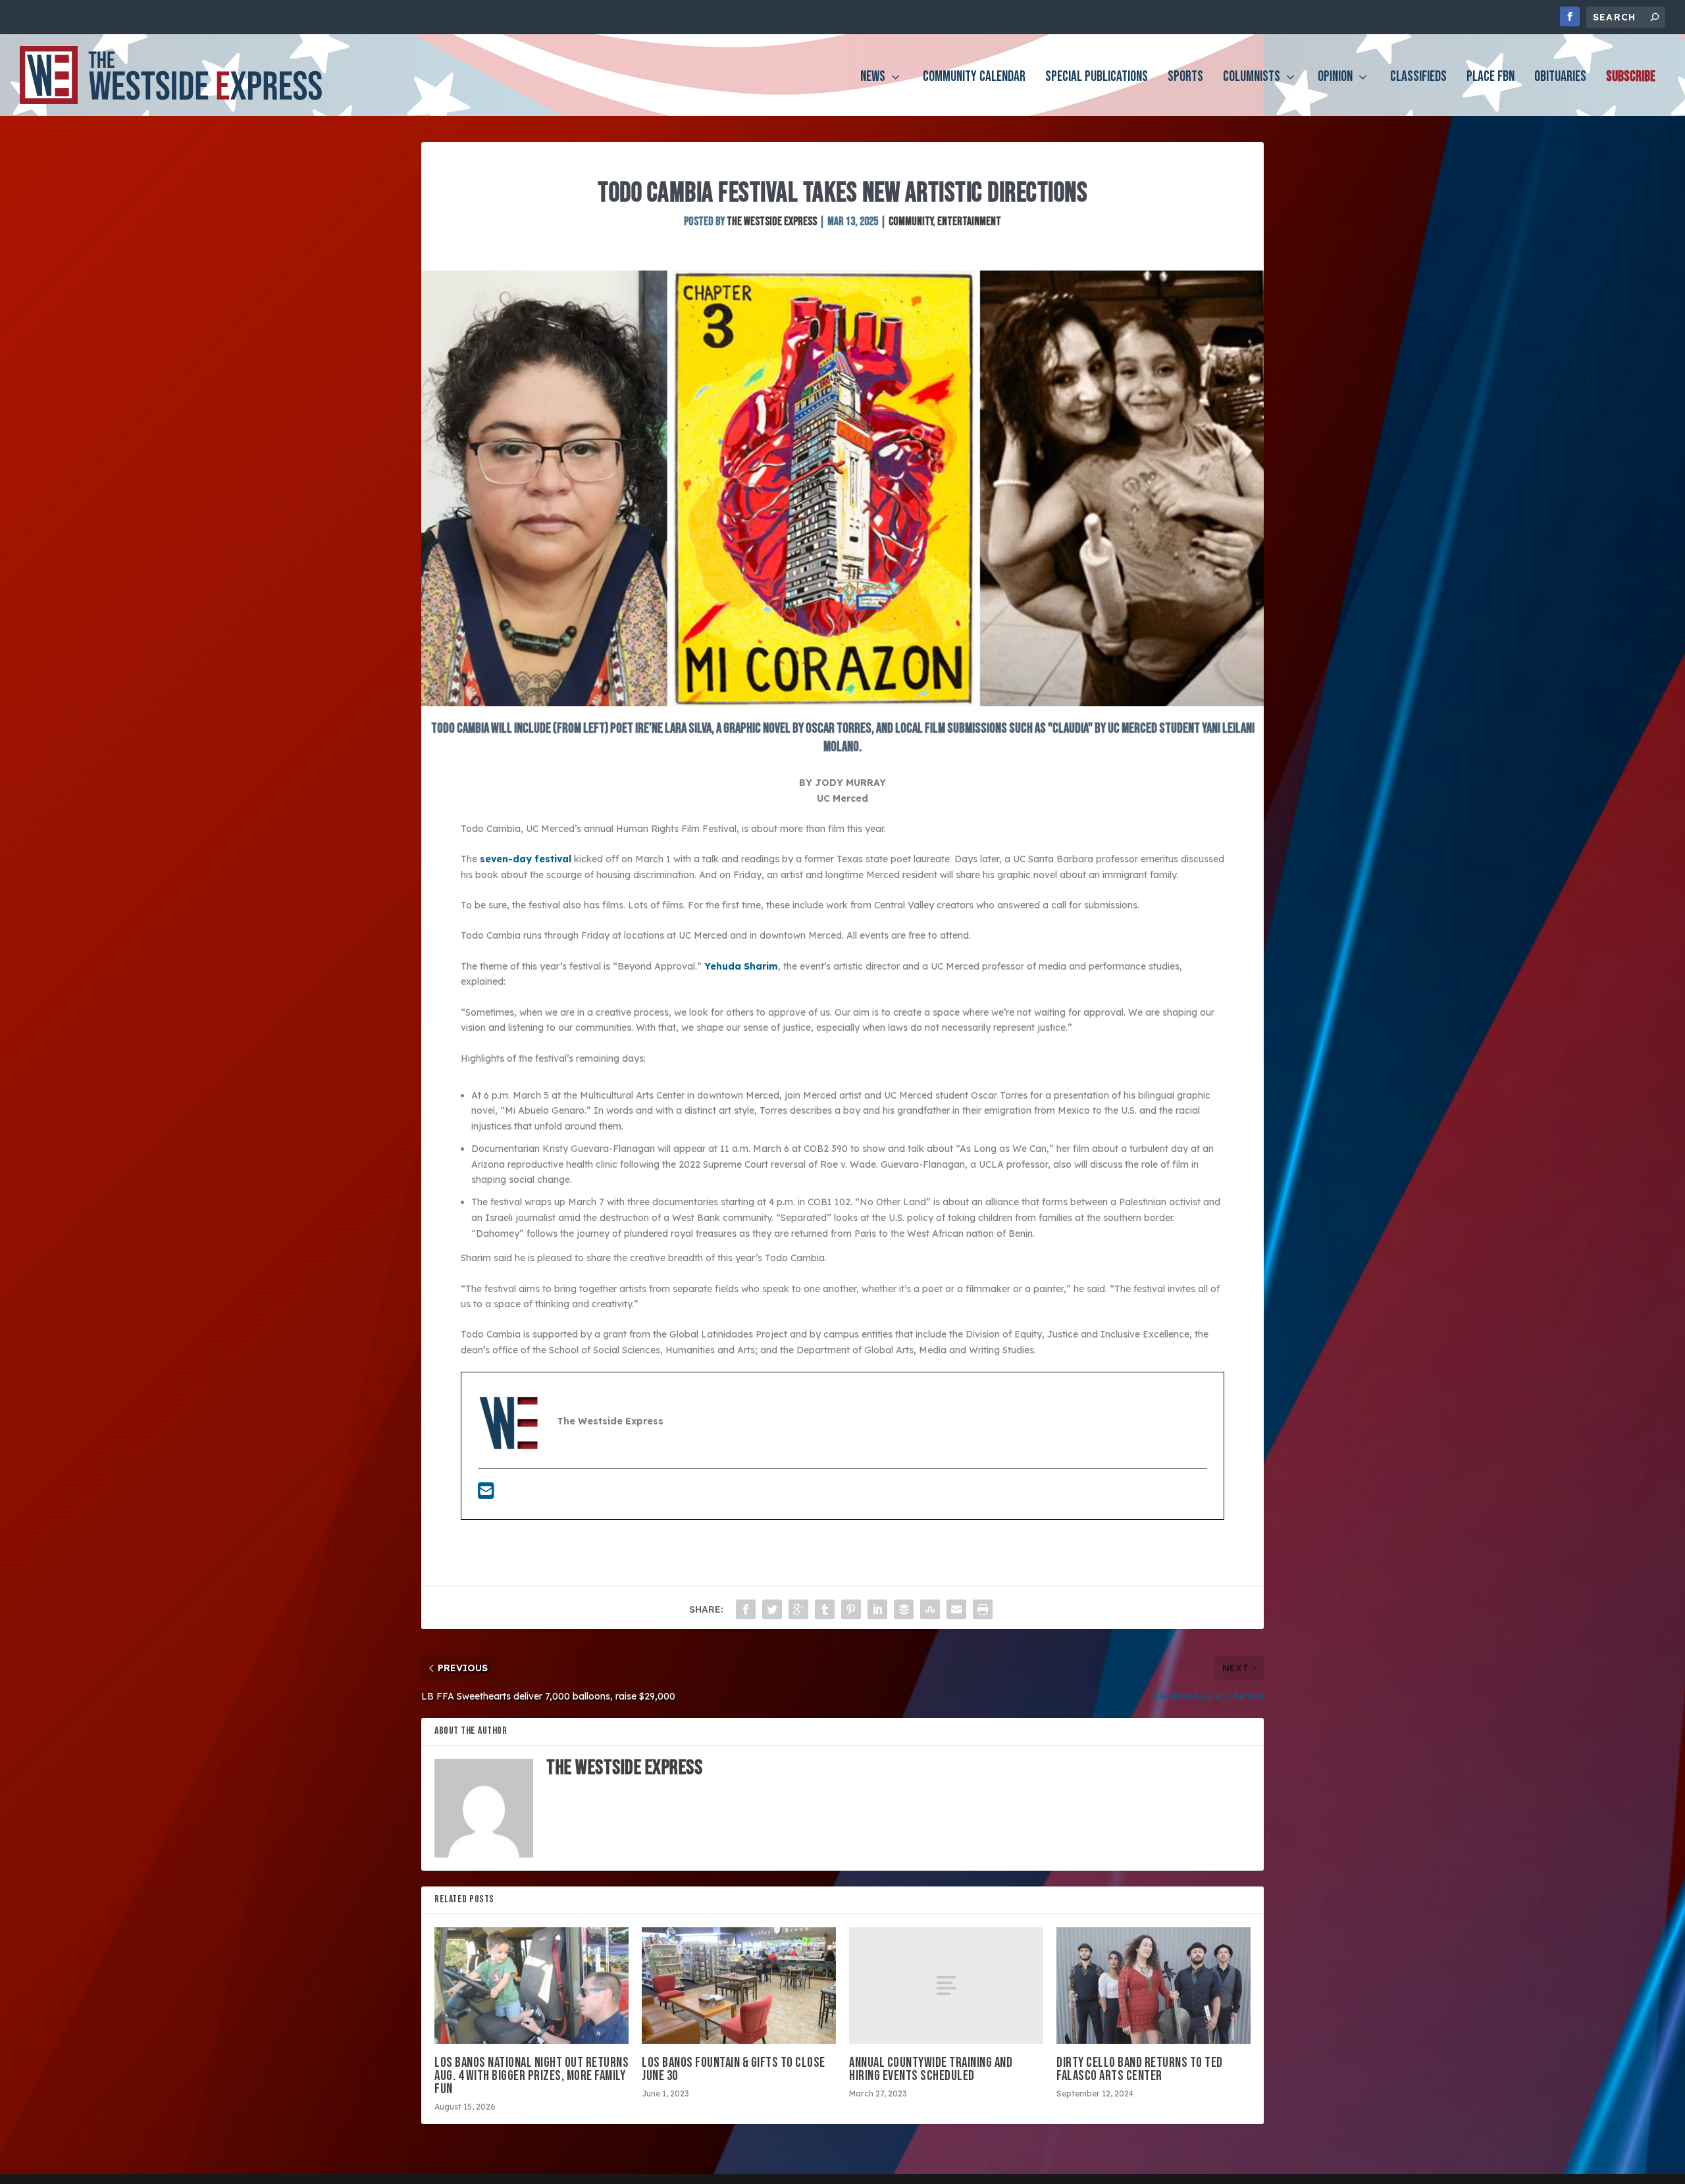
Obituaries (1560, 79)
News (873, 79)
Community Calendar (974, 79)
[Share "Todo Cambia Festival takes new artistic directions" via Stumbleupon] (930, 1609)
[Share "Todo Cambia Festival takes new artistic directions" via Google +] (798, 1609)
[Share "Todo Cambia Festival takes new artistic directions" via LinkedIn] (877, 1609)
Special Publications (1097, 79)
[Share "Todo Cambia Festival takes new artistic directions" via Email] (956, 1609)
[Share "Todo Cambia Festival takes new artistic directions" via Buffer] (904, 1609)
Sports (1185, 79)
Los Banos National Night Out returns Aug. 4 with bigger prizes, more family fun (531, 2076)
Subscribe (1631, 79)
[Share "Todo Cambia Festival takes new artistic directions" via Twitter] (772, 1609)
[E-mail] (486, 1494)
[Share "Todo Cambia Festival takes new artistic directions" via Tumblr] (825, 1609)
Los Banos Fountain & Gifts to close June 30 (734, 2069)
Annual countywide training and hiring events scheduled (931, 2069)
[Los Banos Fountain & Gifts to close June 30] (739, 1986)
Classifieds (1418, 79)
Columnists (1252, 79)
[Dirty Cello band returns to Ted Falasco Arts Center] (1154, 1986)
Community (911, 221)
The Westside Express (772, 221)
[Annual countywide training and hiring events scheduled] (946, 1986)
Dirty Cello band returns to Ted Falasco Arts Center (1140, 2069)
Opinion (1335, 79)
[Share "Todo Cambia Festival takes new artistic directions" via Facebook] (746, 1609)
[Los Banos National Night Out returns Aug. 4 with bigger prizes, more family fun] (531, 1986)
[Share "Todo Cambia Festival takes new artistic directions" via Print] (983, 1609)
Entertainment (969, 221)
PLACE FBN (1491, 79)
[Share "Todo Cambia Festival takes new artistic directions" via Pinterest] (851, 1609)
